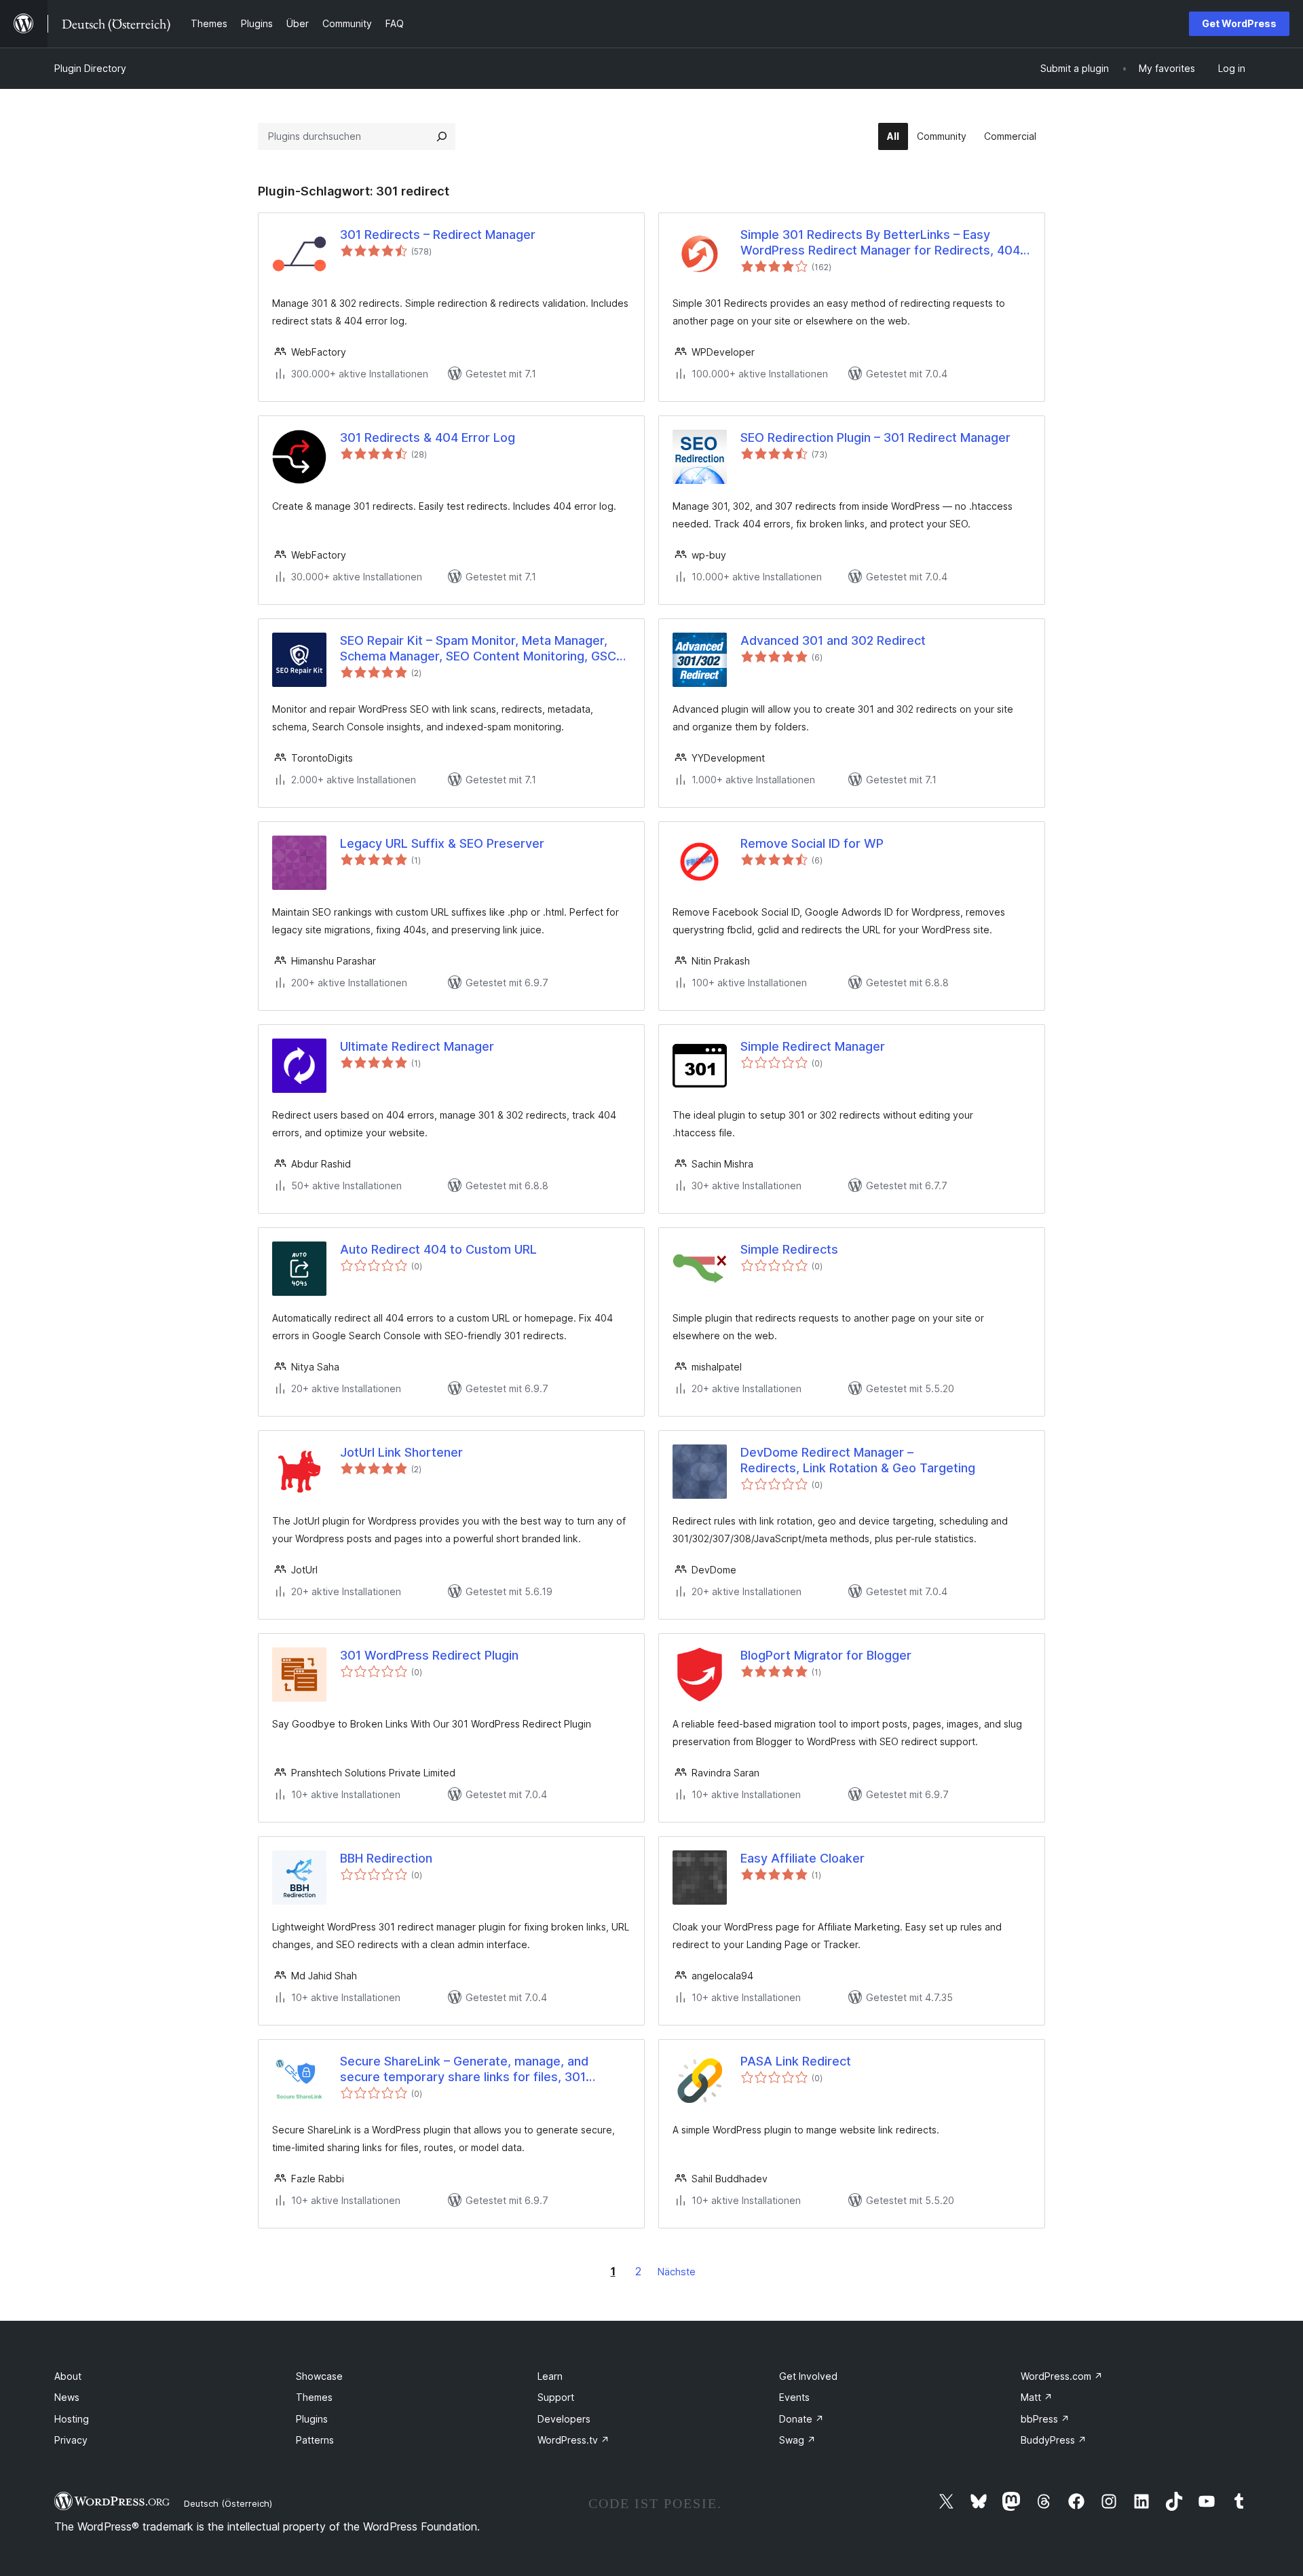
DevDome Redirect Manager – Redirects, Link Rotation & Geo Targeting (858, 1460)
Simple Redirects (789, 1249)
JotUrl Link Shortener (401, 1452)
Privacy (71, 2440)
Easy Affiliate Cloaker (802, 1858)
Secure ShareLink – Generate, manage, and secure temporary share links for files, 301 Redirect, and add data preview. (464, 2070)
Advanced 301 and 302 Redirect (833, 640)
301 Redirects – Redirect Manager (438, 235)
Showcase (319, 2376)
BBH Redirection (386, 1858)
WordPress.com (1062, 2376)
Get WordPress (1239, 23)
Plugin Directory (90, 68)
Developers (564, 2419)
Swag (797, 2440)
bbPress (1045, 2419)
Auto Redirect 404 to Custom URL (438, 1249)
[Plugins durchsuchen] (442, 136)
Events (794, 2397)
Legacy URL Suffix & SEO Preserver (442, 843)
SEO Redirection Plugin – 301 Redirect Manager (875, 437)
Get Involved (808, 2376)
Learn (550, 2376)
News (67, 2397)
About (68, 2376)
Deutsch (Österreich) (228, 2503)
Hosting (72, 2419)
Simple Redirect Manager (813, 1046)
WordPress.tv (573, 2440)
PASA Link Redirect (796, 2061)
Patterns (315, 2440)
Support (556, 2397)
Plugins (312, 2419)
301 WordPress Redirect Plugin (429, 1655)
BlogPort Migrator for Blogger (826, 1655)
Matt (1037, 2397)
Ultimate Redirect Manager (417, 1046)
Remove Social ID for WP (812, 843)
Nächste (677, 2272)
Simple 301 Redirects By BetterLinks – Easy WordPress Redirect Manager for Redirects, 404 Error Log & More (880, 243)
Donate (801, 2419)
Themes (314, 2397)
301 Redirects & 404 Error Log (428, 437)
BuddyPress (1054, 2440)
